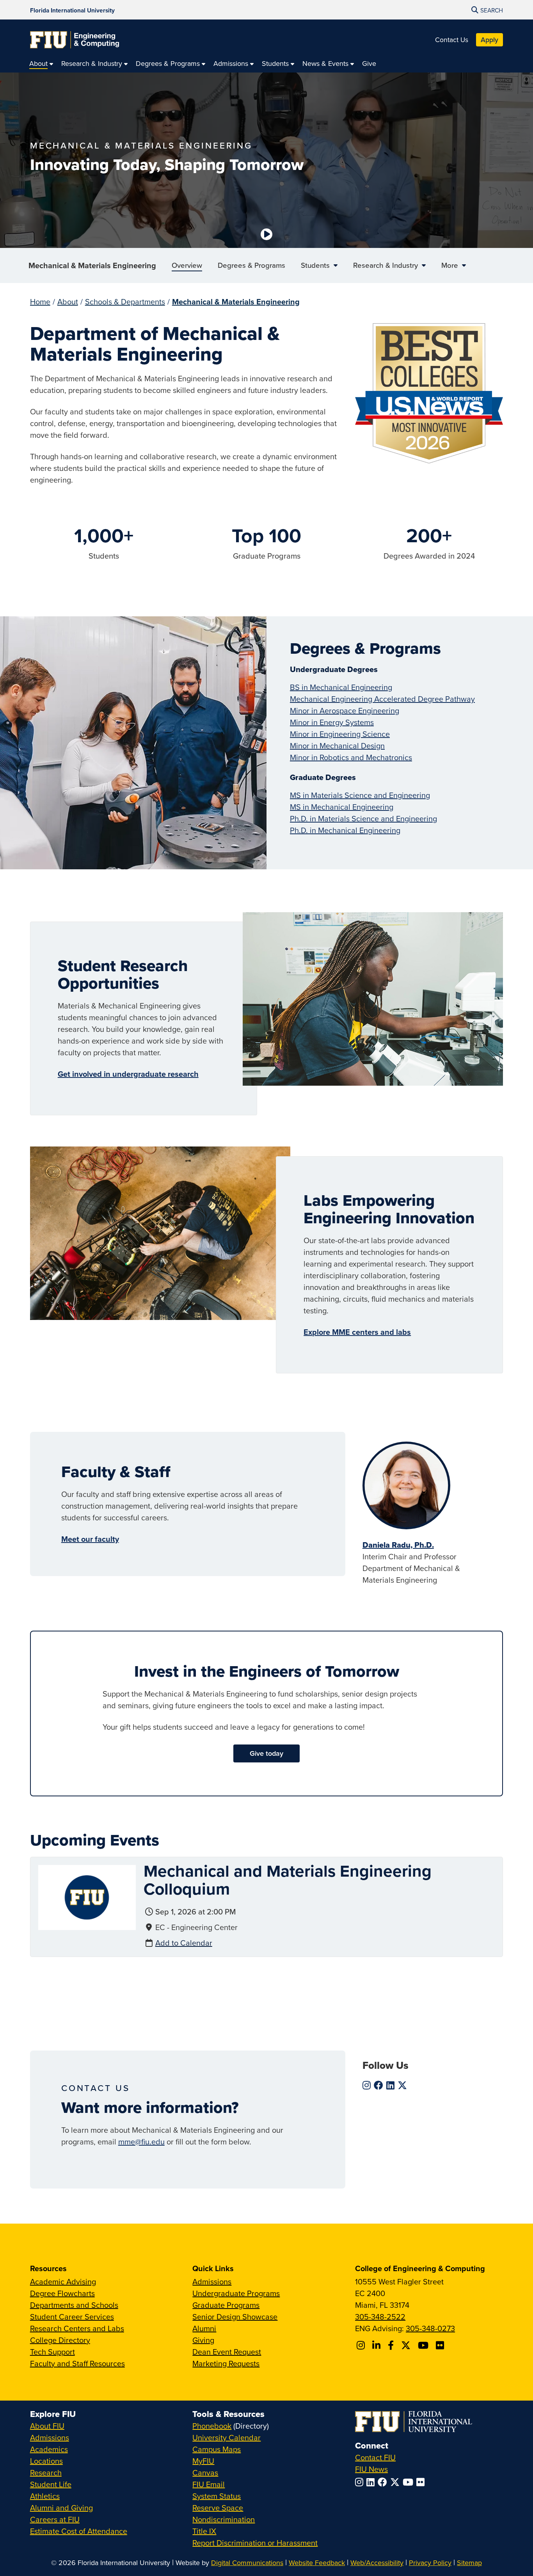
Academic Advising (63, 2281)
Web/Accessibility (377, 2563)
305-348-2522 (380, 2317)
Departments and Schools (74, 2305)
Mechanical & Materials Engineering (92, 265)
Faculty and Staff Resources (77, 2363)
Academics (49, 2449)
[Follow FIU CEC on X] (407, 2345)
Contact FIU (375, 2457)
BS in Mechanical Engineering (341, 687)
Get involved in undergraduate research (128, 1074)
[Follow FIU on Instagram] (361, 2482)
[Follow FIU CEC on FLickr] (441, 2345)
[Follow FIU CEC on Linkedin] (378, 2345)
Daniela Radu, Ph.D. (398, 1545)
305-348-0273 (430, 2328)
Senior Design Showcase (235, 2317)
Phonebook (212, 2426)
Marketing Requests (226, 2363)
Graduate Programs (226, 2305)
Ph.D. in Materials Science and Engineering (363, 818)
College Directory (60, 2340)
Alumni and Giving (61, 2508)
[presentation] (87, 1896)
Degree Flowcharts (62, 2293)
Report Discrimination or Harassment (255, 2543)
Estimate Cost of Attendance (79, 2531)
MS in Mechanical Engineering (342, 807)
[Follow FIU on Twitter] (396, 2482)
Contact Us (452, 40)
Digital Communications (247, 2563)
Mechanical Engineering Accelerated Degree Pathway (382, 699)
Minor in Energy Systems (332, 722)
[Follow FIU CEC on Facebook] (392, 2345)
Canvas (205, 2472)
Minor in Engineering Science (340, 734)
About (68, 302)
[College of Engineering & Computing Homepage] (75, 40)
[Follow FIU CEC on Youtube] (424, 2345)
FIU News (371, 2469)
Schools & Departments (125, 302)
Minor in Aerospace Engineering (345, 710)
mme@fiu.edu (141, 2142)
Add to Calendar (184, 1943)
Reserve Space (218, 2508)
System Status (217, 2496)
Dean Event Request (227, 2352)
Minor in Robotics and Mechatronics (351, 757)
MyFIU (203, 2461)
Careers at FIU (55, 2519)
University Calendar (227, 2437)
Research (46, 2472)
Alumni (204, 2328)
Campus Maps (217, 2449)
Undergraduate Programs (236, 2293)
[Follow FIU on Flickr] (422, 2482)
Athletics (45, 2496)
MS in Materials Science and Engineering (360, 795)
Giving (203, 2340)
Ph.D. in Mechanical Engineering (345, 830)
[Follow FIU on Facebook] (384, 2482)
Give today (266, 1753)
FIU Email (209, 2484)
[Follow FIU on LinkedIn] (372, 2482)
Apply (489, 40)
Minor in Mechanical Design (337, 746)
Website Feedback (317, 2563)
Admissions (212, 2281)
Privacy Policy (430, 2563)
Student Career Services (72, 2317)
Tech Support (52, 2352)
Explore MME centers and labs (357, 1332)
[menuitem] (41, 63)
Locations (46, 2461)
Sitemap (469, 2563)
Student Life (51, 2484)
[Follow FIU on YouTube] (410, 2482)
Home (40, 302)
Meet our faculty (90, 1539)
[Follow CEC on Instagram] (362, 2345)
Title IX (204, 2531)
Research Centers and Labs (77, 2328)
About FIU (47, 2426)
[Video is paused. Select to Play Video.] (266, 234)
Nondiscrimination (224, 2519)
